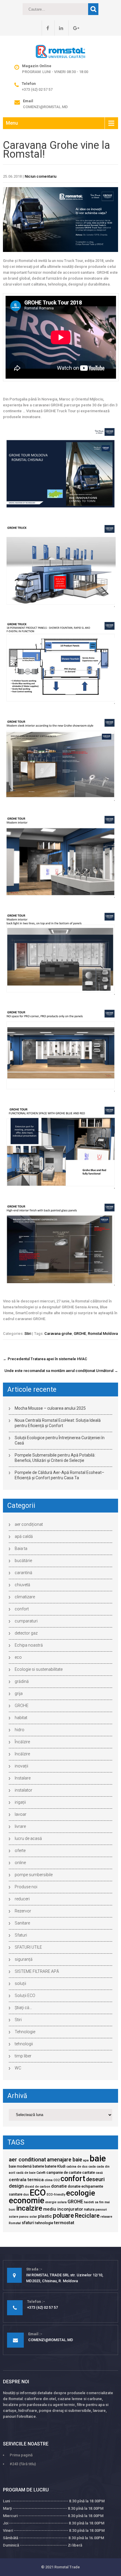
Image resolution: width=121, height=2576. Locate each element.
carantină (23, 1573)
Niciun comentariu (41, 176)
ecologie (81, 2193)
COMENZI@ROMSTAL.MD (45, 107)
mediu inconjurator (63, 2209)
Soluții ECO (25, 1996)
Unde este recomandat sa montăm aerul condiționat (61, 1371)
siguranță (24, 1959)
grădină (22, 1681)
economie (27, 2201)
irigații (20, 1802)
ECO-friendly (56, 2195)
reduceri (22, 1899)
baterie (38, 2166)
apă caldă (24, 1536)
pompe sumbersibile (34, 1875)
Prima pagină (21, 2455)
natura (89, 2209)
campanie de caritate (64, 2172)
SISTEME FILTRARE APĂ (37, 1971)
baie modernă (20, 2166)
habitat (21, 1718)
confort (22, 1609)
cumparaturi (26, 1621)
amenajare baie (65, 2160)
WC (18, 2068)
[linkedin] (59, 28)
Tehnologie (25, 2032)
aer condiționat (29, 1524)
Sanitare (22, 1923)
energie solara (56, 2202)
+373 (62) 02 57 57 (37, 89)
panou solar (28, 2217)
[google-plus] (74, 28)
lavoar (21, 1814)
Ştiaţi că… (23, 2008)
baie (98, 2158)
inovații (21, 1766)
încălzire (22, 1754)
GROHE (80, 1334)
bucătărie (23, 1561)
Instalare (23, 1778)
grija (19, 1693)
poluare (63, 2215)
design (16, 2186)
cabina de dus (77, 2167)
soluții (20, 1983)
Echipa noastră (29, 1645)
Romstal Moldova (103, 1334)
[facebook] (45, 28)
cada (92, 2167)
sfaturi (28, 2223)
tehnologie (44, 2223)
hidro (20, 1730)
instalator (23, 1790)
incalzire (29, 2208)
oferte (20, 1851)
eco (18, 1657)
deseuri (95, 2179)
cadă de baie (26, 2173)
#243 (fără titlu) (23, 2464)
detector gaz (26, 1633)
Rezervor (23, 1911)
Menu (12, 123)
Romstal (15, 2223)
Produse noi (26, 1887)
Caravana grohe (58, 1334)
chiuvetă (22, 1585)
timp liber (23, 2056)
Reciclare (87, 2216)
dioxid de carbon (37, 2187)
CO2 (57, 2180)
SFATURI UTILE (28, 1947)
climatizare (25, 1597)
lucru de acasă (28, 1838)
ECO (38, 2193)
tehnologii (24, 2044)
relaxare (106, 2217)
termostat (64, 2223)
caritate (89, 2172)
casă (99, 2173)
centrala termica (26, 2180)
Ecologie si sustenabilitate (39, 1669)
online (20, 1863)
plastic (45, 2216)
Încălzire (22, 1742)
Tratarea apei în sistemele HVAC (45, 1359)
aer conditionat (27, 2160)
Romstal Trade (67, 2567)
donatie (59, 2186)
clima (49, 2180)
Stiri (28, 1334)
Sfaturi (21, 1935)
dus (26, 2195)
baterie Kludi (55, 2166)
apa (86, 2160)
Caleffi (41, 2173)
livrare (20, 1826)
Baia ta (21, 1548)
